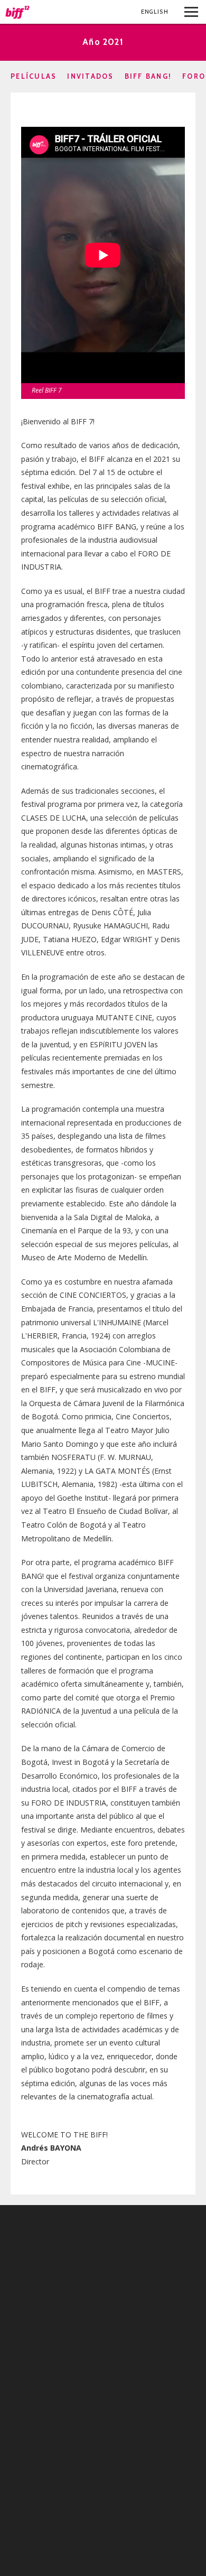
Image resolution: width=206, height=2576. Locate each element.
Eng (155, 12)
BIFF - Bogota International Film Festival (18, 12)
